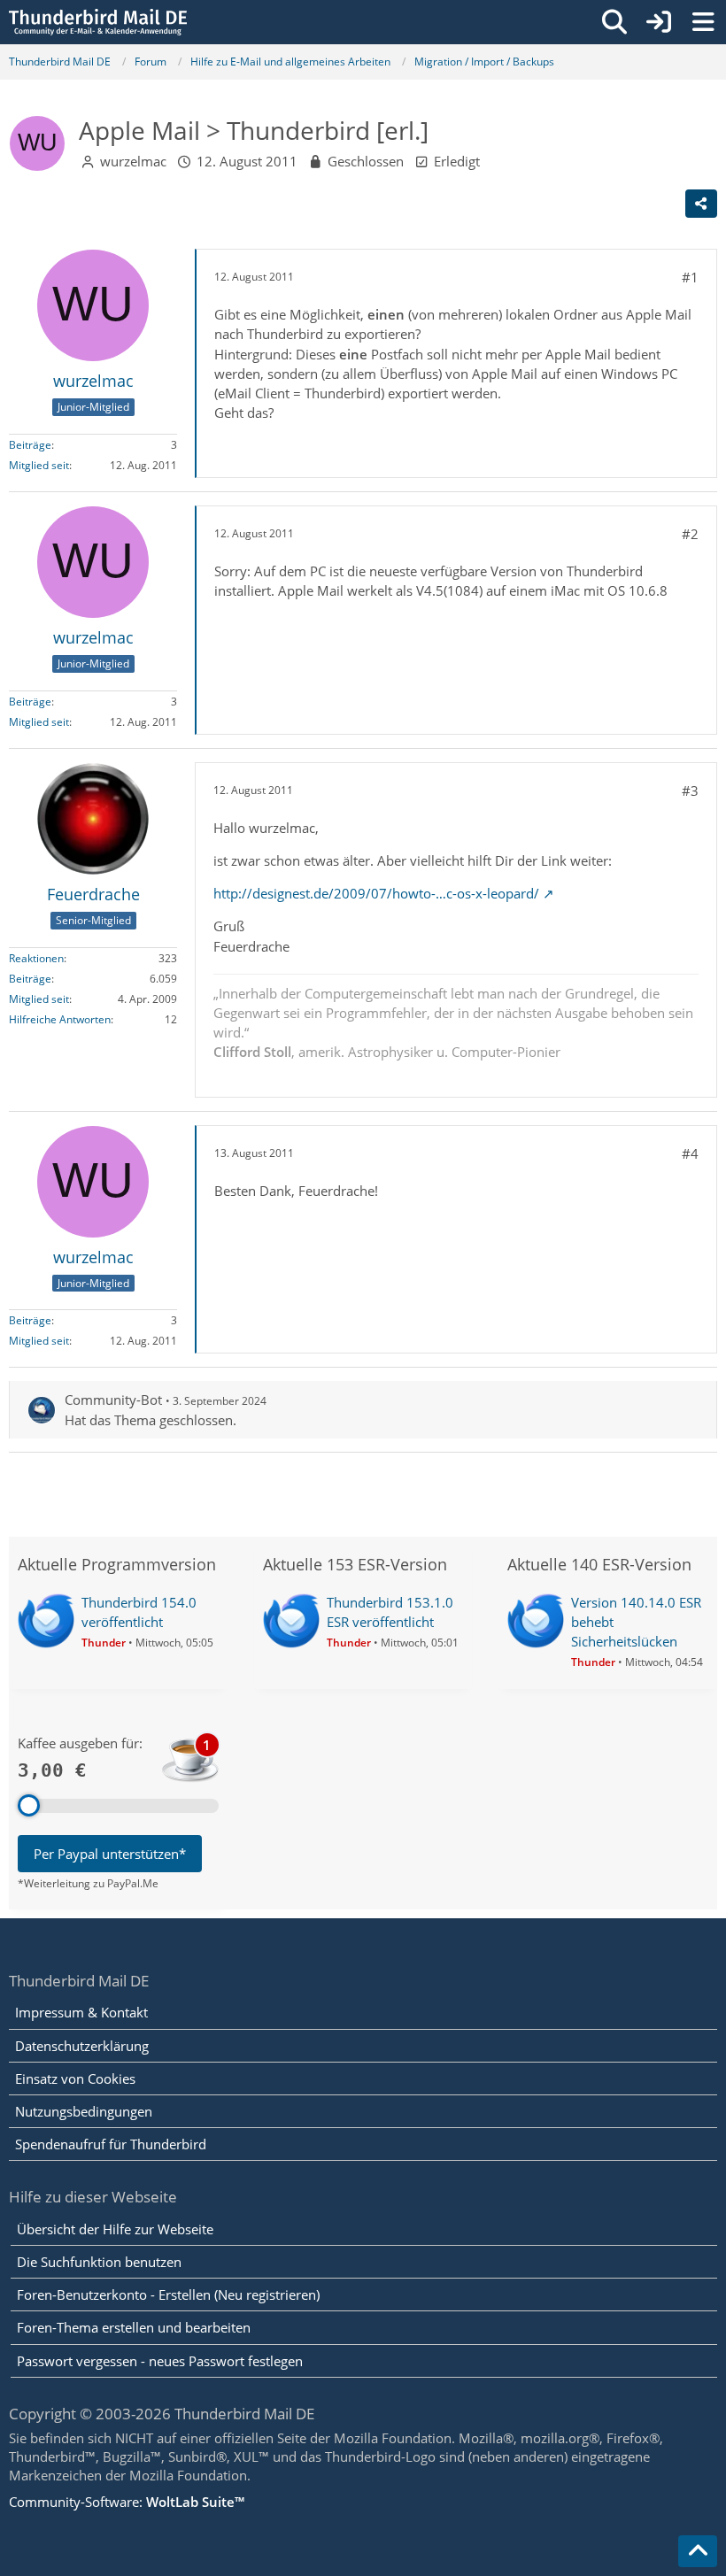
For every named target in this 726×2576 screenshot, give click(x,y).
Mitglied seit (39, 465)
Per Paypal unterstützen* (110, 1854)
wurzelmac (133, 161)
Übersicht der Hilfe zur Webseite (115, 2229)
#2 (690, 534)
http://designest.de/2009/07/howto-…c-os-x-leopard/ (376, 893)
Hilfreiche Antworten (60, 1019)
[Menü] (703, 22)
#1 (690, 277)
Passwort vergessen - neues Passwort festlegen (160, 2361)
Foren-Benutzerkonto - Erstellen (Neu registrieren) (168, 2294)
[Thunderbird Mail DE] (98, 22)
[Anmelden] (659, 22)
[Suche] (614, 22)
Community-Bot (113, 1400)
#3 (690, 791)
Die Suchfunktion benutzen (99, 2262)
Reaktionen (36, 958)
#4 (690, 1153)
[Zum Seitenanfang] (698, 2551)
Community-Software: (127, 2502)
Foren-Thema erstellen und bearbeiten (134, 2327)
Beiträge (30, 445)
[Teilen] (701, 204)
